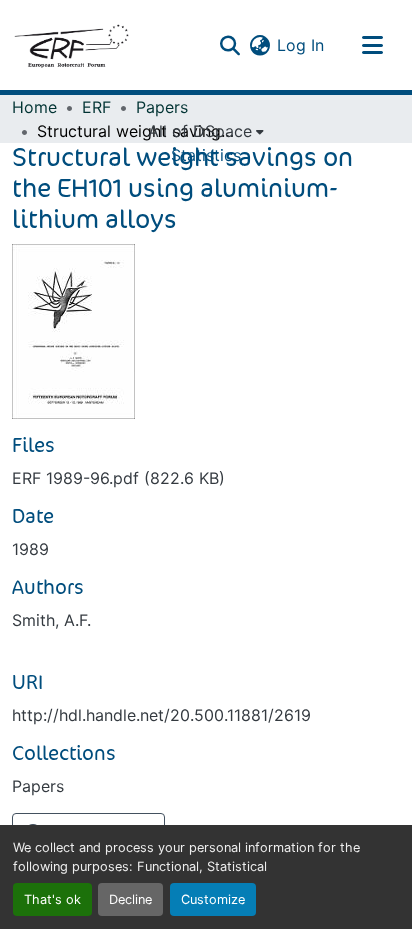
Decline (130, 899)
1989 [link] (30, 549)
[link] (206, 478)
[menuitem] (206, 131)
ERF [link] (96, 107)
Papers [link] (162, 107)
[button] (71, 45)
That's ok (52, 899)
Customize (213, 899)
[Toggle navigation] (372, 45)
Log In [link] (300, 45)
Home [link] (34, 107)
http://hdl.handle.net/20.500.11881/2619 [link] (161, 715)
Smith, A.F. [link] (51, 620)
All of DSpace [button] (200, 131)
